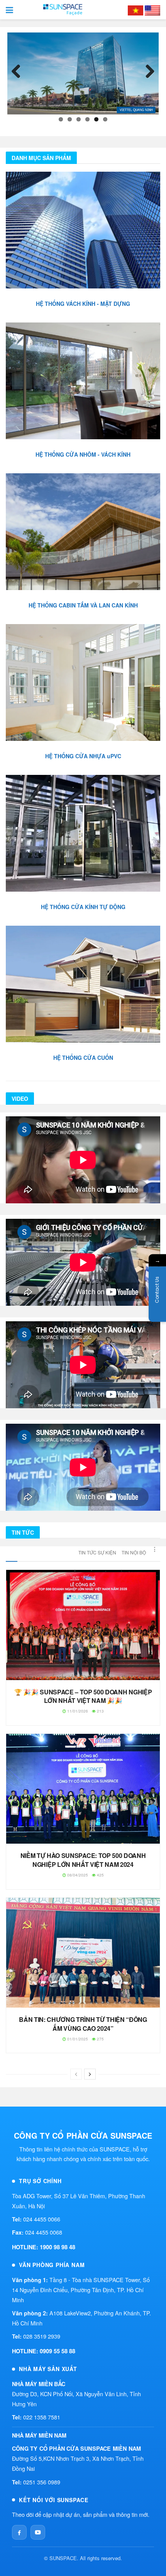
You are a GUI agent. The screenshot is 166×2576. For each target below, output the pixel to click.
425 (100, 1875)
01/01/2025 (77, 2039)
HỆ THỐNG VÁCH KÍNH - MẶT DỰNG (83, 304)
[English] (152, 10)
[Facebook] (19, 2532)
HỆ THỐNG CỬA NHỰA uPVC (83, 756)
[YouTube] (38, 2532)
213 (100, 1711)
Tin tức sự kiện (97, 1552)
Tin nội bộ (134, 1552)
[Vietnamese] (136, 10)
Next (147, 72)
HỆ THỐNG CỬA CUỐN (83, 1058)
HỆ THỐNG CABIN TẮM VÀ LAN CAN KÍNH (83, 605)
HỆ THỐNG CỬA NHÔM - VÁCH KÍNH (83, 454)
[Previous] (76, 2074)
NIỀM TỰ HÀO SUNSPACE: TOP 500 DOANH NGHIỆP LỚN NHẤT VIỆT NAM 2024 (83, 1860)
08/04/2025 (77, 1875)
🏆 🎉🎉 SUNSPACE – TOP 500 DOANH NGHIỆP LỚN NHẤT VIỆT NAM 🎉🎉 (83, 1696)
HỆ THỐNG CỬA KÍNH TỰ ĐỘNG (83, 907)
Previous (19, 72)
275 (100, 2039)
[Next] (90, 2074)
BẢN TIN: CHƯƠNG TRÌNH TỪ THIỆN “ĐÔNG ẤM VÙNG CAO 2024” (83, 2024)
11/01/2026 (77, 1711)
